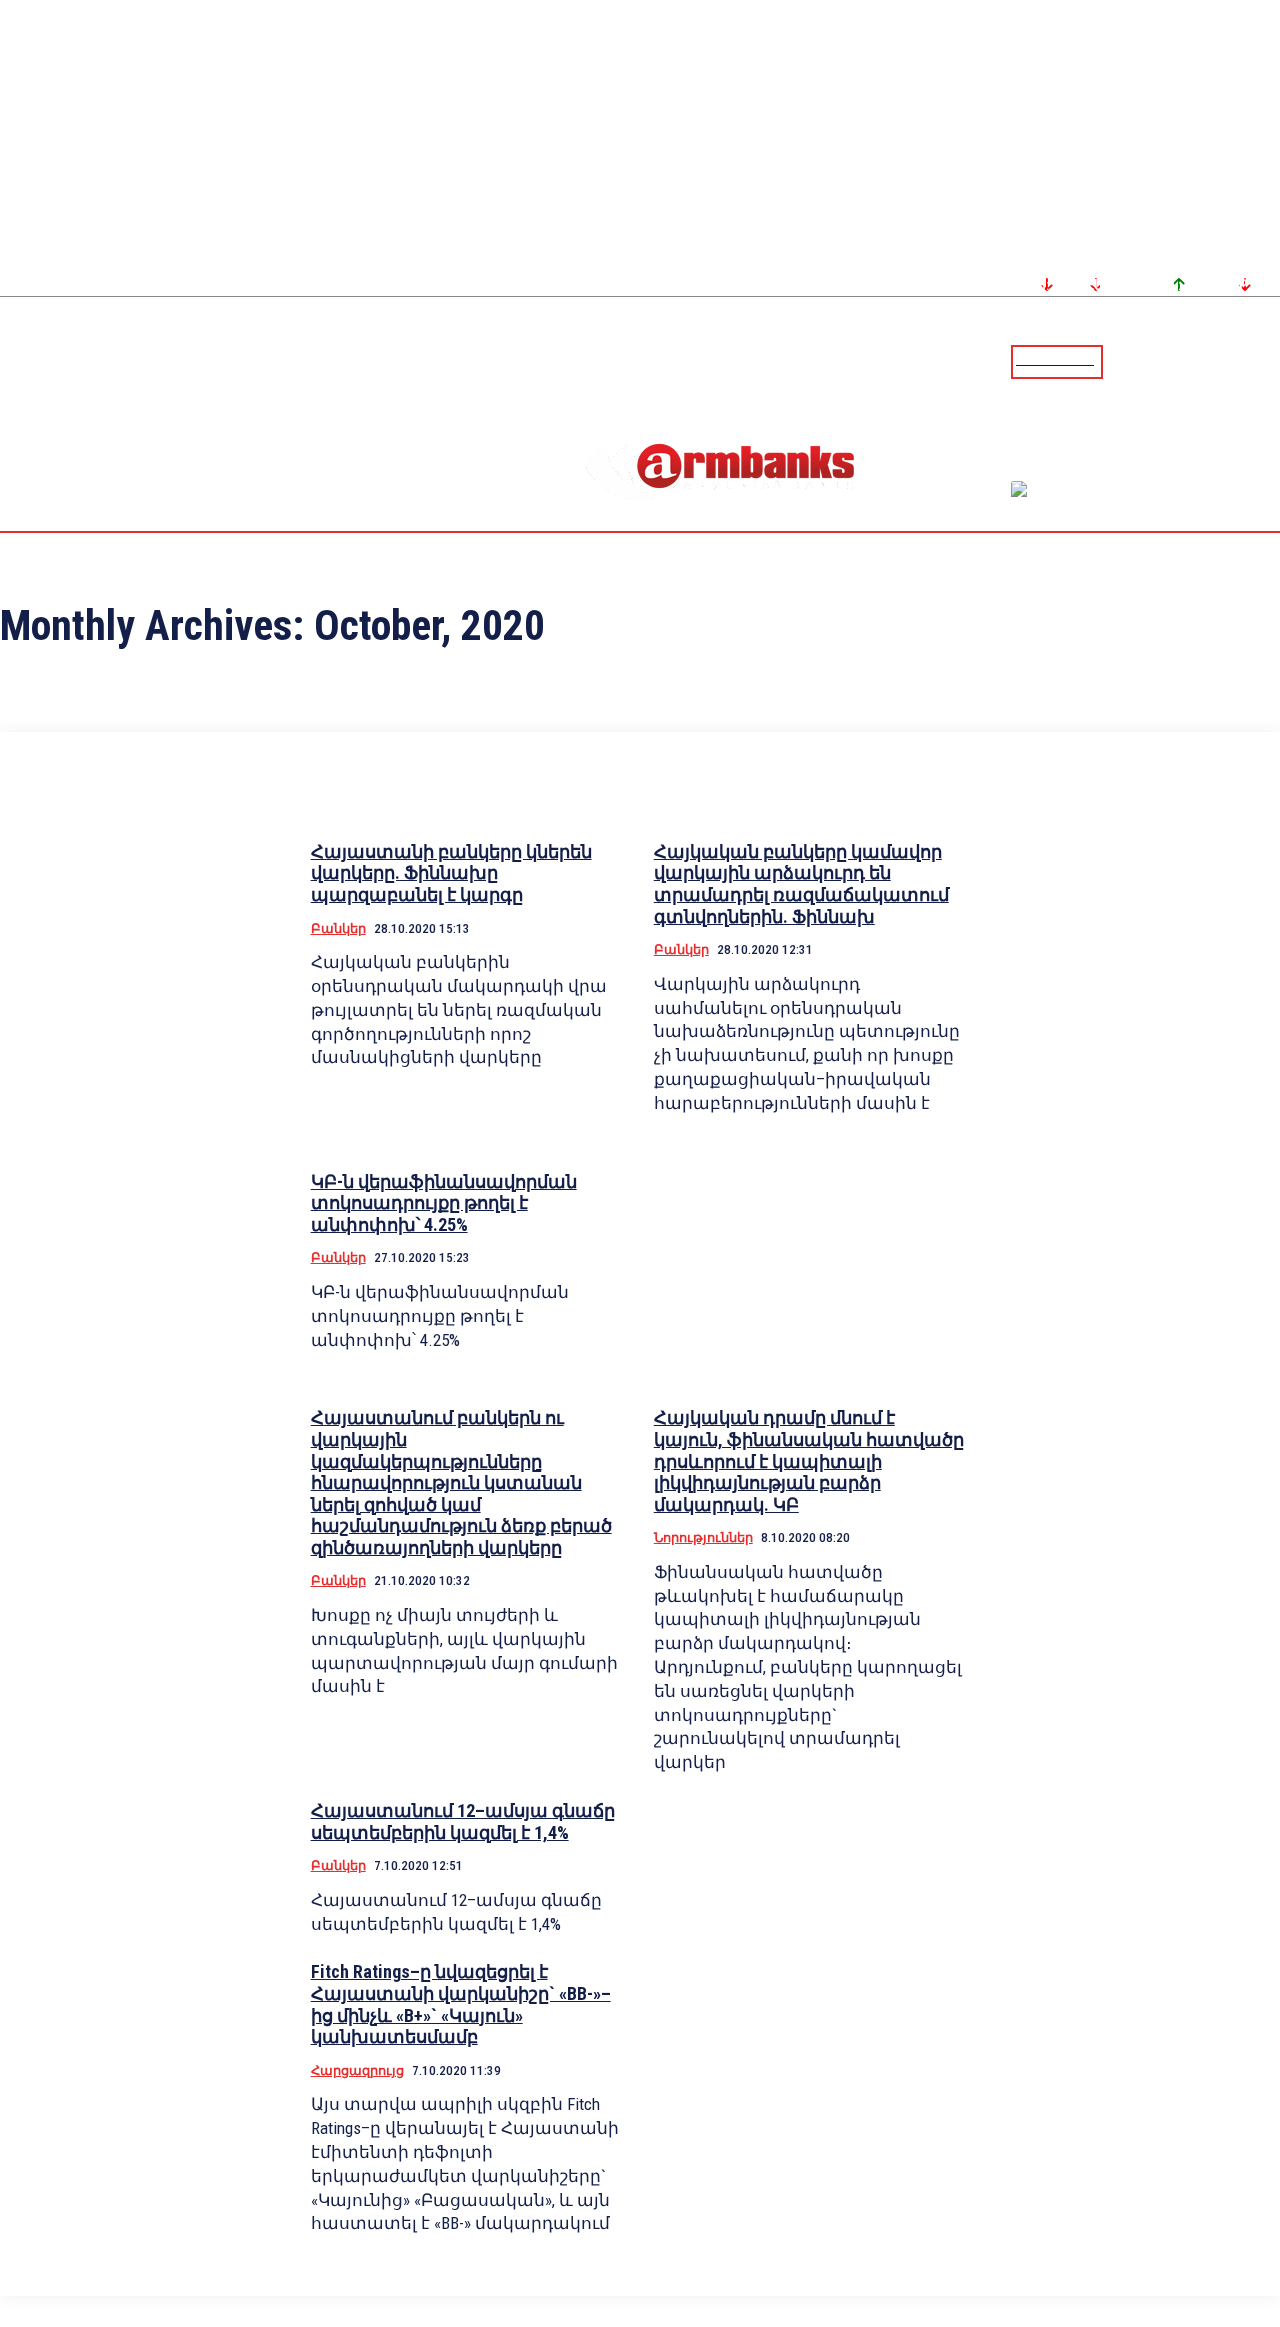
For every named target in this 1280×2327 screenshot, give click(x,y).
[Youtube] (1243, 361)
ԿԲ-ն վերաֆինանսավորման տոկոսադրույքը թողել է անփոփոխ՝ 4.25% (444, 1203)
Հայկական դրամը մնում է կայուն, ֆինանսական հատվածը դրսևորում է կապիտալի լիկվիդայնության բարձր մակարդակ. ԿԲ (809, 1460)
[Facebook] (1195, 361)
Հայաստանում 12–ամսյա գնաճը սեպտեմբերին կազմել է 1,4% (463, 1821)
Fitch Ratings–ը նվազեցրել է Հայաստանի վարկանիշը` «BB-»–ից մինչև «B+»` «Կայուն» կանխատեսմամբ (461, 2004)
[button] (1123, 360)
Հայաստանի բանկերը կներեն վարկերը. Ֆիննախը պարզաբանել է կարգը (451, 873)
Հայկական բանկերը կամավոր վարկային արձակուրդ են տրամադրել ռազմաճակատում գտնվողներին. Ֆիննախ (801, 884)
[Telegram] (1219, 361)
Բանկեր (338, 928)
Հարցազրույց (357, 2070)
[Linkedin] (1267, 361)
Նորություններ (703, 1537)
